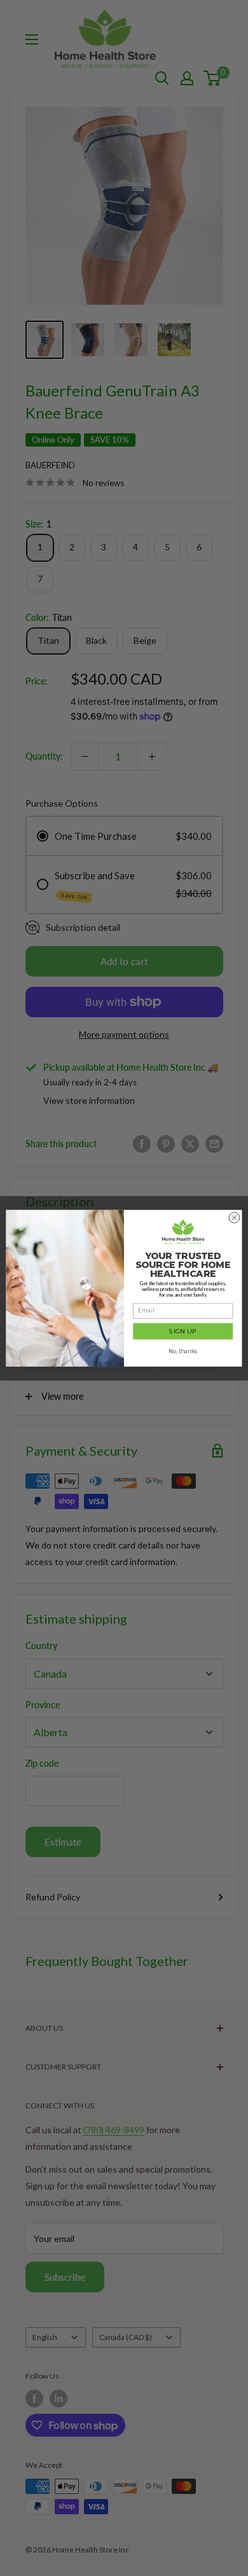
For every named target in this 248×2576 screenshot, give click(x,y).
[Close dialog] (234, 1217)
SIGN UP (183, 1331)
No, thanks (183, 1351)
